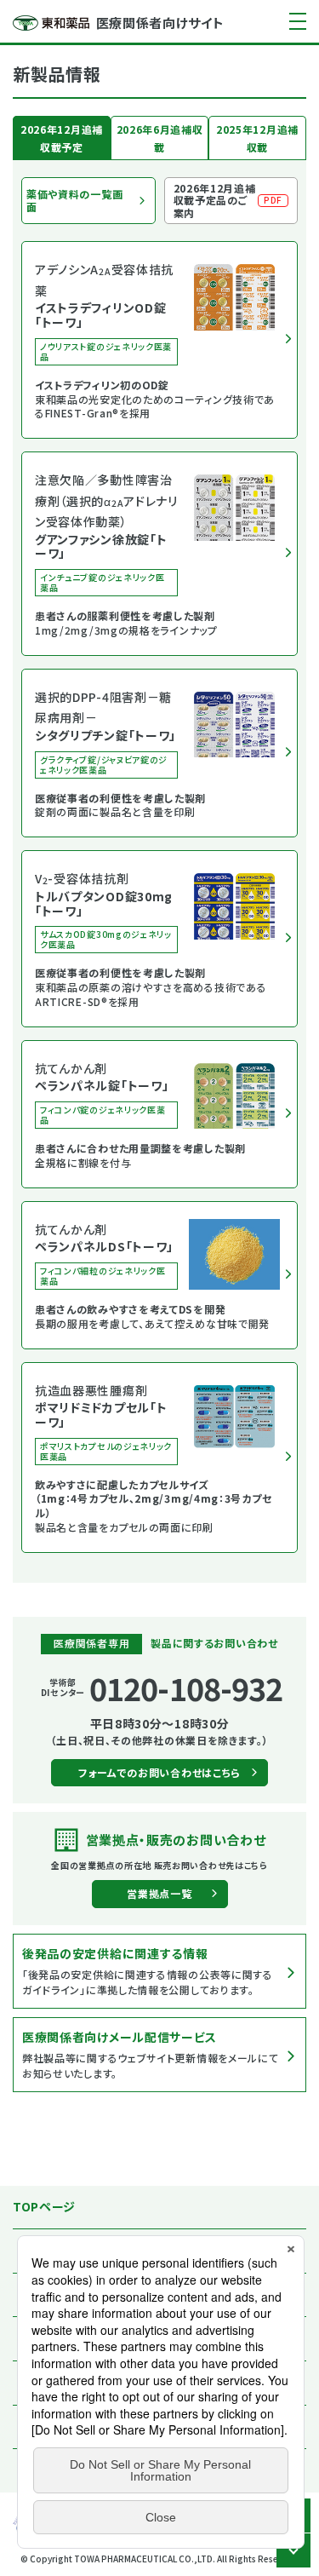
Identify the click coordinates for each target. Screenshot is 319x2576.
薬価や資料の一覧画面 (74, 200)
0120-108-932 (186, 1688)
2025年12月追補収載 (257, 138)
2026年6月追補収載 (160, 138)
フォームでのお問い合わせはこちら (159, 1772)
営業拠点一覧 (159, 1893)
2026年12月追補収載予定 (62, 138)
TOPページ (44, 2206)
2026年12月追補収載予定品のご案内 (228, 200)
